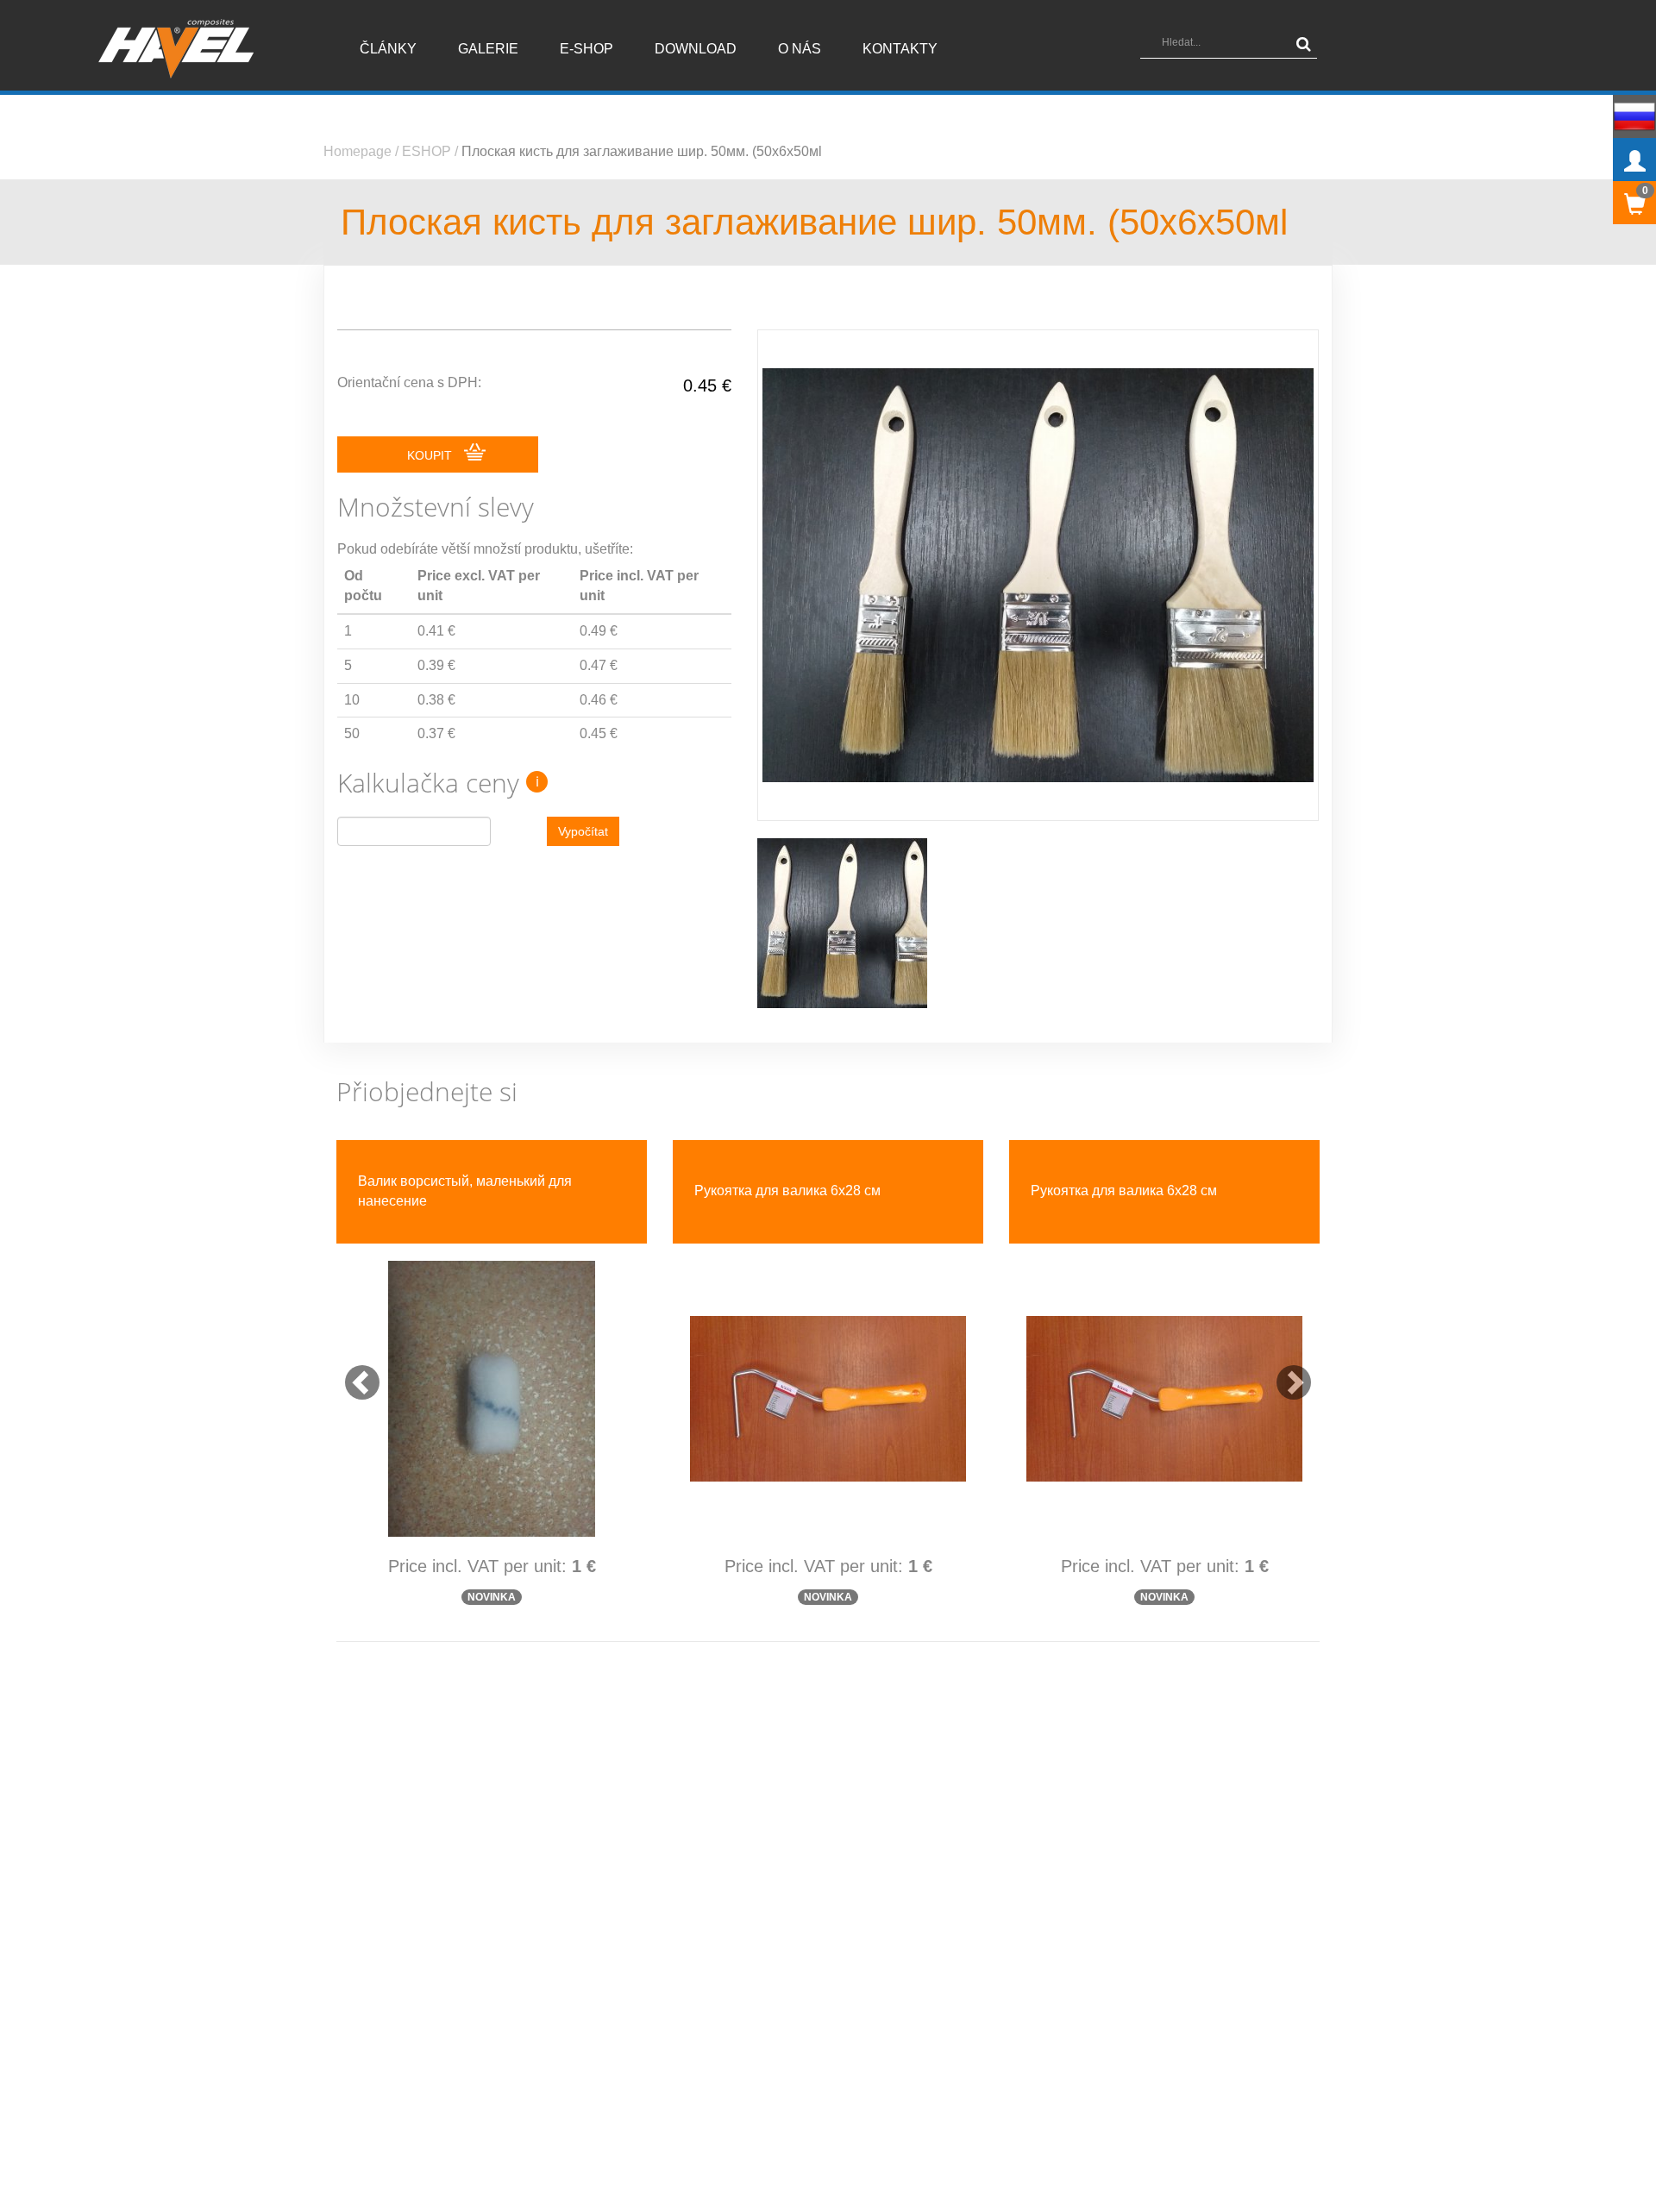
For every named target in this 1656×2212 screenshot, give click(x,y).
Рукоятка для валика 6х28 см (787, 1191)
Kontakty (900, 49)
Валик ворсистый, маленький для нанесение (465, 1191)
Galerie (488, 49)
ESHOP (427, 151)
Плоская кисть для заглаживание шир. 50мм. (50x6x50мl (642, 151)
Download (696, 49)
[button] (354, 1374)
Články (388, 49)
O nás (800, 49)
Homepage (358, 151)
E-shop (586, 49)
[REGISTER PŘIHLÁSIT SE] (1634, 160)
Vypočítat (583, 831)
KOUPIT (431, 455)
